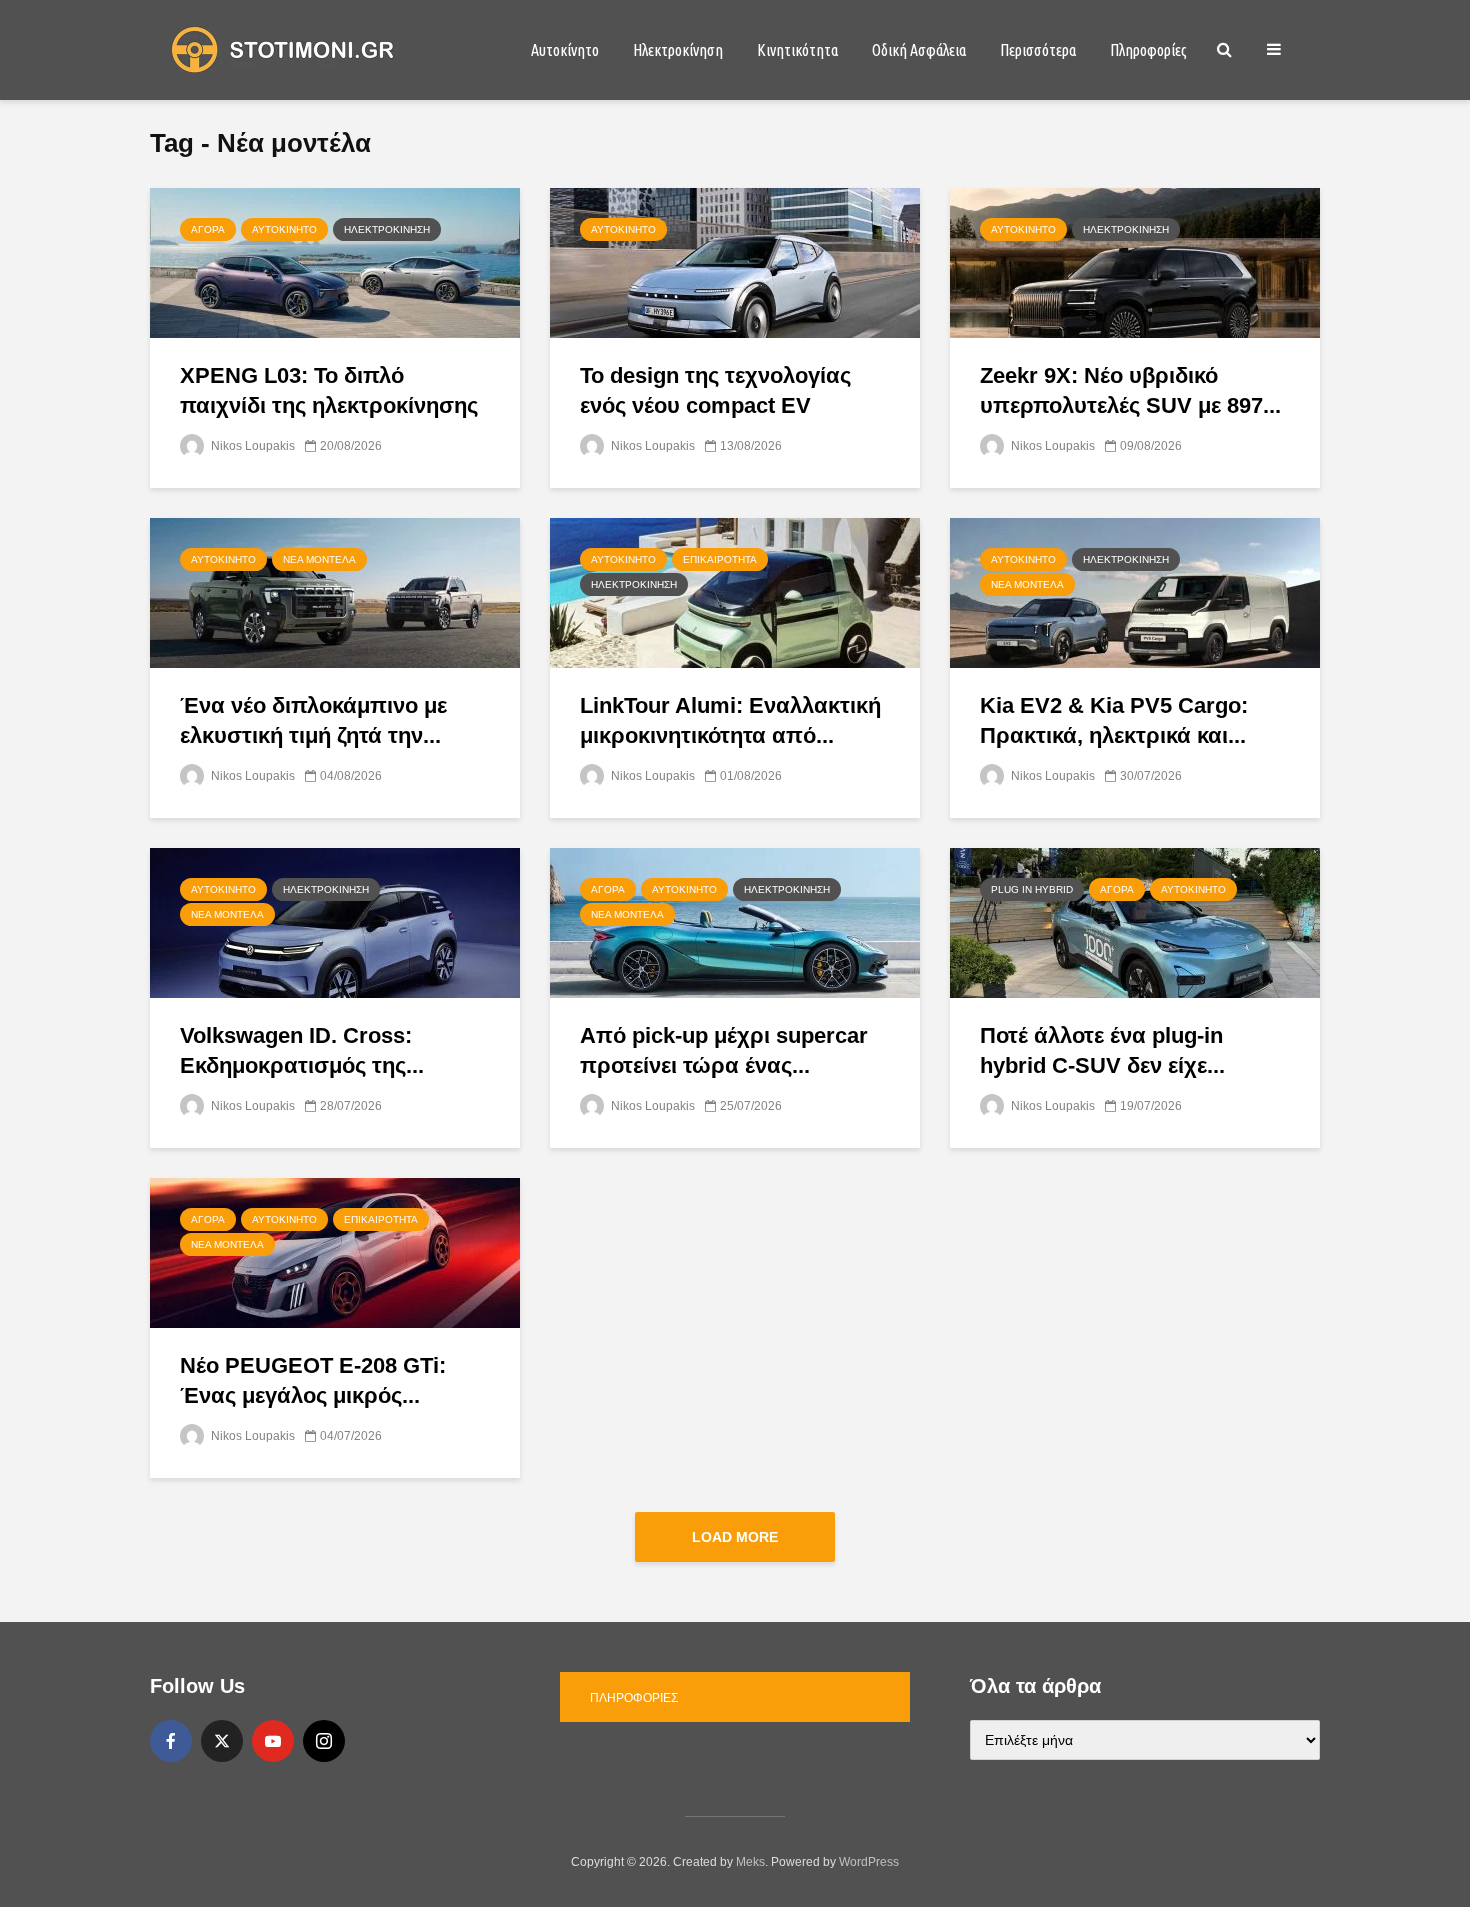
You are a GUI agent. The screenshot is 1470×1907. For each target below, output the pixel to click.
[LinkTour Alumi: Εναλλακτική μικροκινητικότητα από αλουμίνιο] (735, 591)
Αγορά (208, 229)
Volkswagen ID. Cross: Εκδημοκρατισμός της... (302, 1050)
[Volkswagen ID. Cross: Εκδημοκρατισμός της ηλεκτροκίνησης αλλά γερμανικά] (335, 921)
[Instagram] (324, 1741)
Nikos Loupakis (251, 446)
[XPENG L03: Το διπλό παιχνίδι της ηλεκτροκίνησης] (335, 261)
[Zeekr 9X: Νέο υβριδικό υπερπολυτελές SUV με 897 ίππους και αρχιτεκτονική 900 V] (1135, 261)
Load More (735, 1537)
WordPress (869, 1862)
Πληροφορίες (1148, 50)
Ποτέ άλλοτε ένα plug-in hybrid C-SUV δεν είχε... (1102, 1050)
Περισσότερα (1038, 50)
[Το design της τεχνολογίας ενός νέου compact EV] (735, 261)
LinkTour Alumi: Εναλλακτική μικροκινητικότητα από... (730, 720)
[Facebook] (171, 1741)
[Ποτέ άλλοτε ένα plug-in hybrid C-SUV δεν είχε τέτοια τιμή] (1135, 921)
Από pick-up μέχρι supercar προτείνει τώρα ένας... (724, 1050)
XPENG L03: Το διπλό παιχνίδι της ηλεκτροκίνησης (329, 390)
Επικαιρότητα (720, 559)
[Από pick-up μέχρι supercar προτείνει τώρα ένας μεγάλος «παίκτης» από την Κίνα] (735, 921)
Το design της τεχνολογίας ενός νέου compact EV (715, 390)
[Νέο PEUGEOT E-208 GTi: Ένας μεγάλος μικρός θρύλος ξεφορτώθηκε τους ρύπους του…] (335, 1251)
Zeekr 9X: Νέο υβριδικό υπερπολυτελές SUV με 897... (1130, 390)
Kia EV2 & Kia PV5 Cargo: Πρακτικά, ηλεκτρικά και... (1114, 720)
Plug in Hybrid (1032, 889)
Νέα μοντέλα (319, 559)
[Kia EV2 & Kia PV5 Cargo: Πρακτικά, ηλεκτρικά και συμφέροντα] (1135, 591)
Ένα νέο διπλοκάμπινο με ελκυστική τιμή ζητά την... (313, 720)
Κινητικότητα (797, 50)
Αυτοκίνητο (565, 50)
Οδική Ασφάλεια (919, 50)
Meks (750, 1862)
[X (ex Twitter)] (222, 1741)
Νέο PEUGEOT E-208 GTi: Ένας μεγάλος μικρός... (313, 1380)
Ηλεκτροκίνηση (678, 50)
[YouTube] (273, 1741)
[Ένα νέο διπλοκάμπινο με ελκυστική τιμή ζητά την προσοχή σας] (335, 591)
